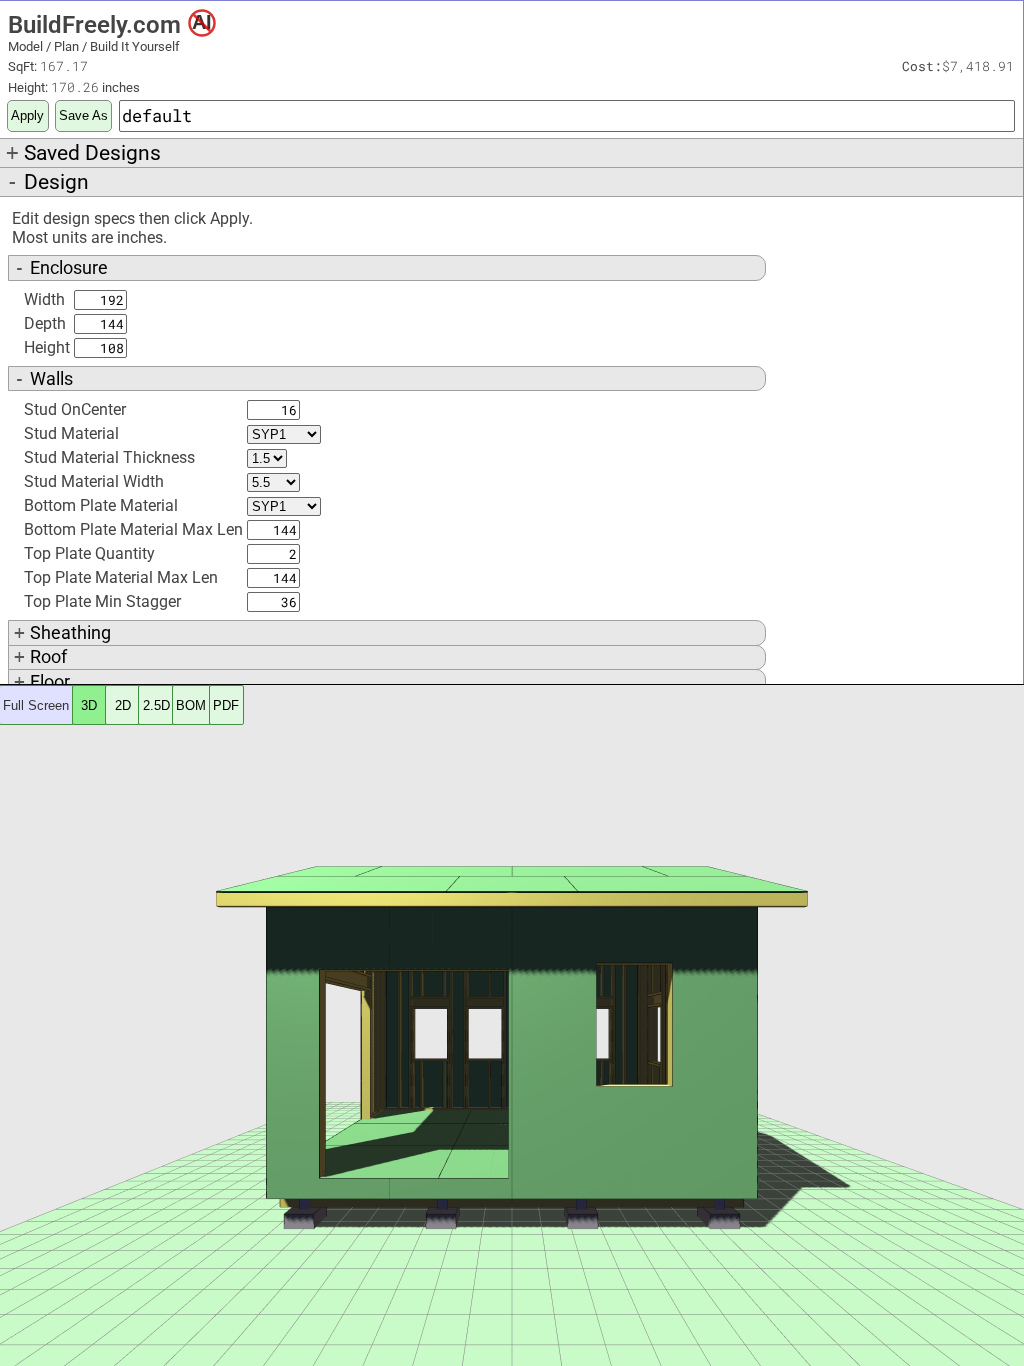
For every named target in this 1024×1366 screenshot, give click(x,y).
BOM (191, 705)
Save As (83, 115)
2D (123, 705)
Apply (27, 115)
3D (89, 705)
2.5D (156, 705)
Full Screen (36, 705)
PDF (226, 705)
